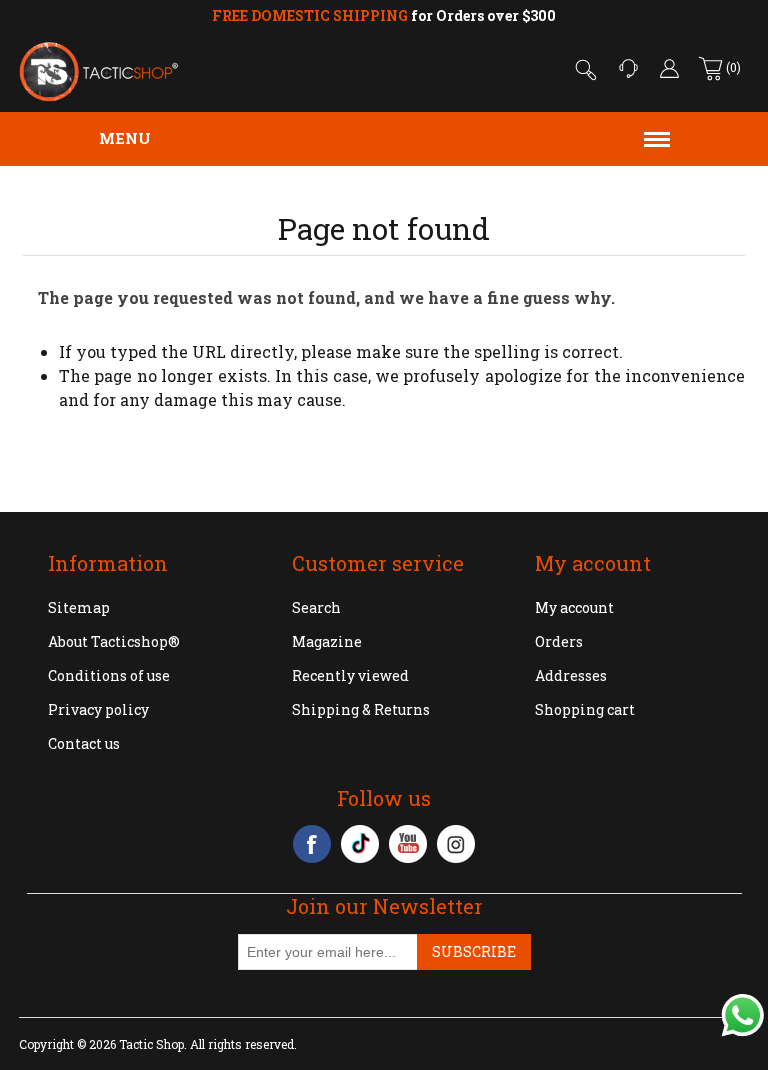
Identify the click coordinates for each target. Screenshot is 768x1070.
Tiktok (360, 844)
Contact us (84, 743)
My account (574, 607)
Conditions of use (109, 675)
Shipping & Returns (361, 709)
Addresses (571, 675)
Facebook (312, 844)
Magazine (327, 641)
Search (316, 607)
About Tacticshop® (114, 641)
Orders (559, 641)
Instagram (456, 844)
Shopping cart (585, 709)
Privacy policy (98, 709)
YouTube (408, 844)
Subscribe (474, 951)
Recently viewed (350, 675)
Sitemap (79, 607)
